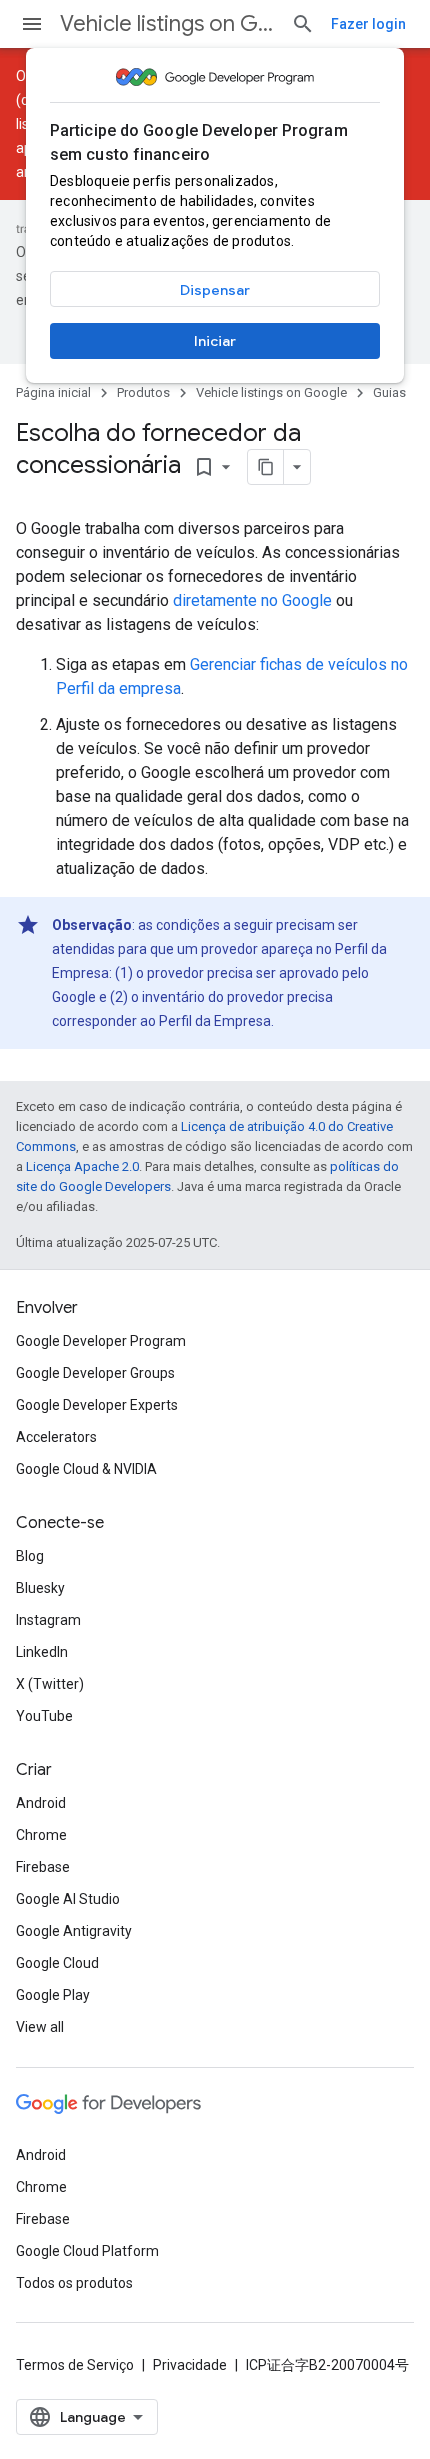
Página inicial (53, 392)
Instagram (48, 1620)
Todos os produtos (74, 2283)
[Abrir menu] (32, 24)
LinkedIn (42, 1652)
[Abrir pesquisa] (303, 24)
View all (40, 2027)
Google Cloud (57, 1963)
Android (41, 1803)
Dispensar (215, 290)
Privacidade (190, 2365)
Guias (389, 392)
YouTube (44, 1716)
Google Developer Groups (95, 1373)
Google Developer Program (101, 1341)
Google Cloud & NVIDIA (86, 1469)
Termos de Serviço (75, 2365)
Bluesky (40, 1588)
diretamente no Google (252, 600)
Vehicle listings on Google (167, 23)
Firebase (43, 1867)
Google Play (53, 1995)
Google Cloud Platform (87, 2251)
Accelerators (56, 1437)
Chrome (41, 1835)
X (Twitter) (50, 1684)
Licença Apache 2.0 (82, 1166)
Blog (30, 1556)
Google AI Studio (68, 1899)
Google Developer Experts (97, 1405)
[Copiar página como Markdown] (266, 467)
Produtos (143, 392)
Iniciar (215, 341)
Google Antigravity (74, 1931)
